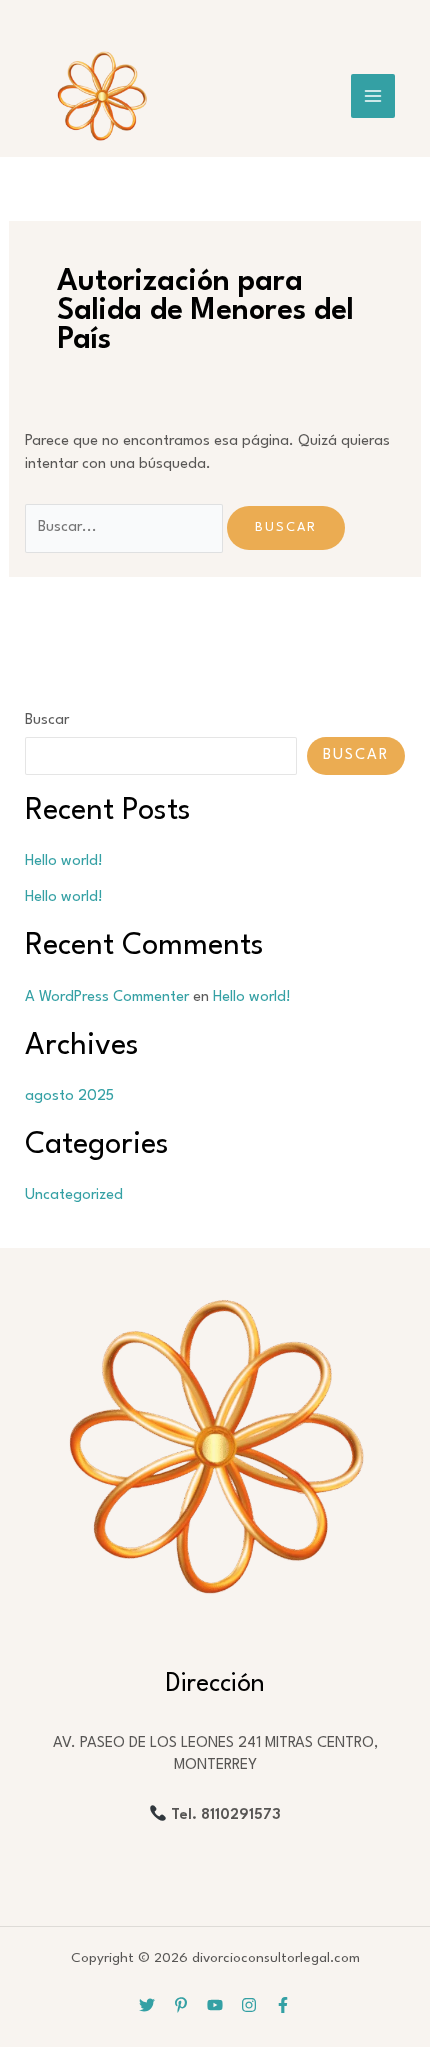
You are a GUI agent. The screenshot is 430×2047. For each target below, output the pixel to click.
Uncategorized (74, 1195)
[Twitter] (147, 2005)
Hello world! (64, 861)
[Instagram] (249, 2005)
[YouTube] (215, 2005)
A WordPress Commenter (107, 997)
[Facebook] (283, 2005)
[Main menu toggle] (373, 96)
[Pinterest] (181, 2005)
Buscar (47, 720)
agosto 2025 (69, 1096)
